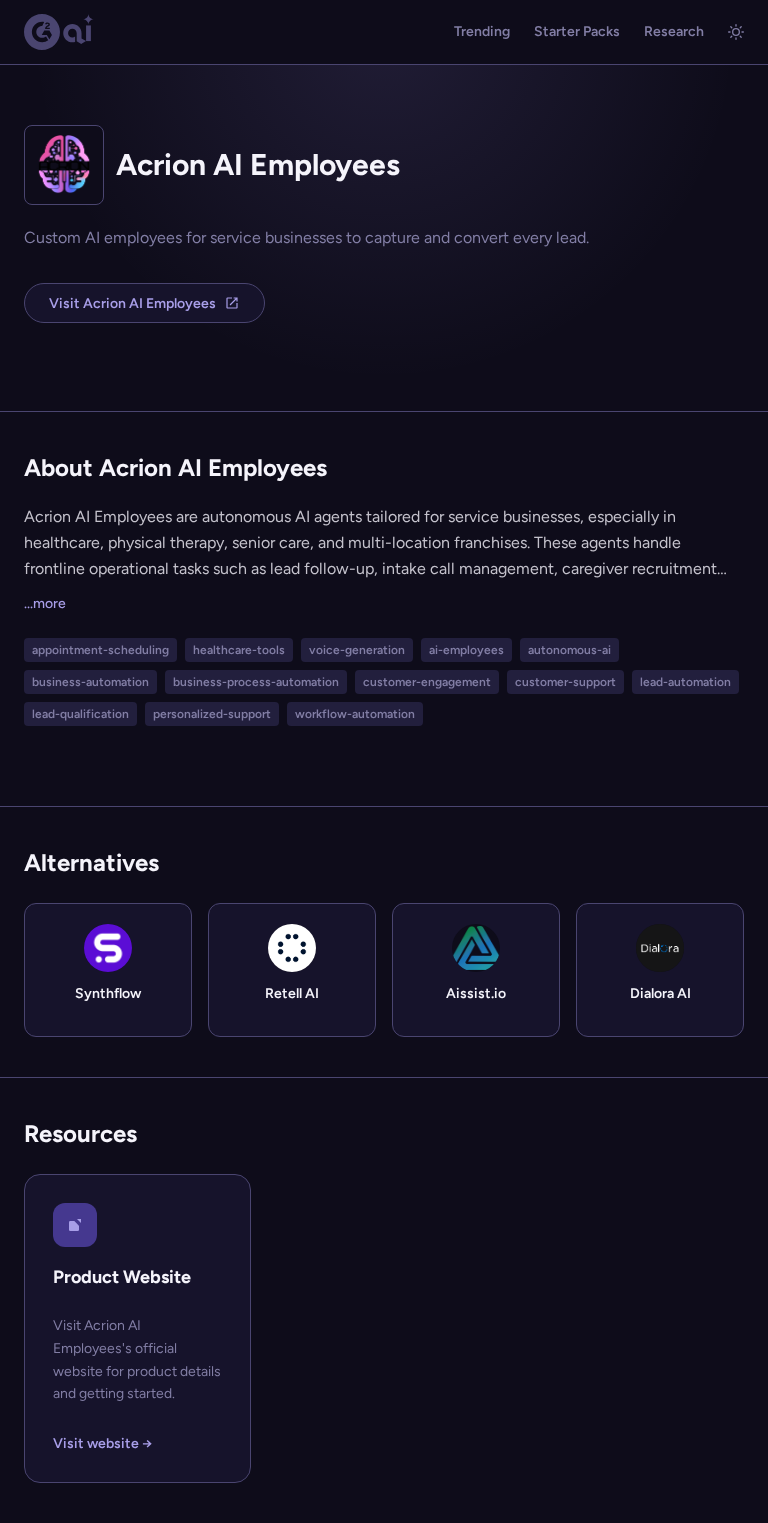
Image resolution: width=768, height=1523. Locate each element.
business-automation (90, 682)
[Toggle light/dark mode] (736, 32)
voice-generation (357, 650)
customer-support (565, 682)
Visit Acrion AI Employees (132, 303)
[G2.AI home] (59, 32)
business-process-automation (256, 682)
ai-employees (466, 650)
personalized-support (212, 714)
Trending (482, 31)
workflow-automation (355, 714)
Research (674, 31)
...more (45, 603)
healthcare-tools (239, 650)
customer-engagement (427, 682)
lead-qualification (80, 714)
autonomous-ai (569, 650)
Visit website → (102, 1443)
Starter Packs (577, 31)
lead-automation (685, 682)
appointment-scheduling (100, 650)
